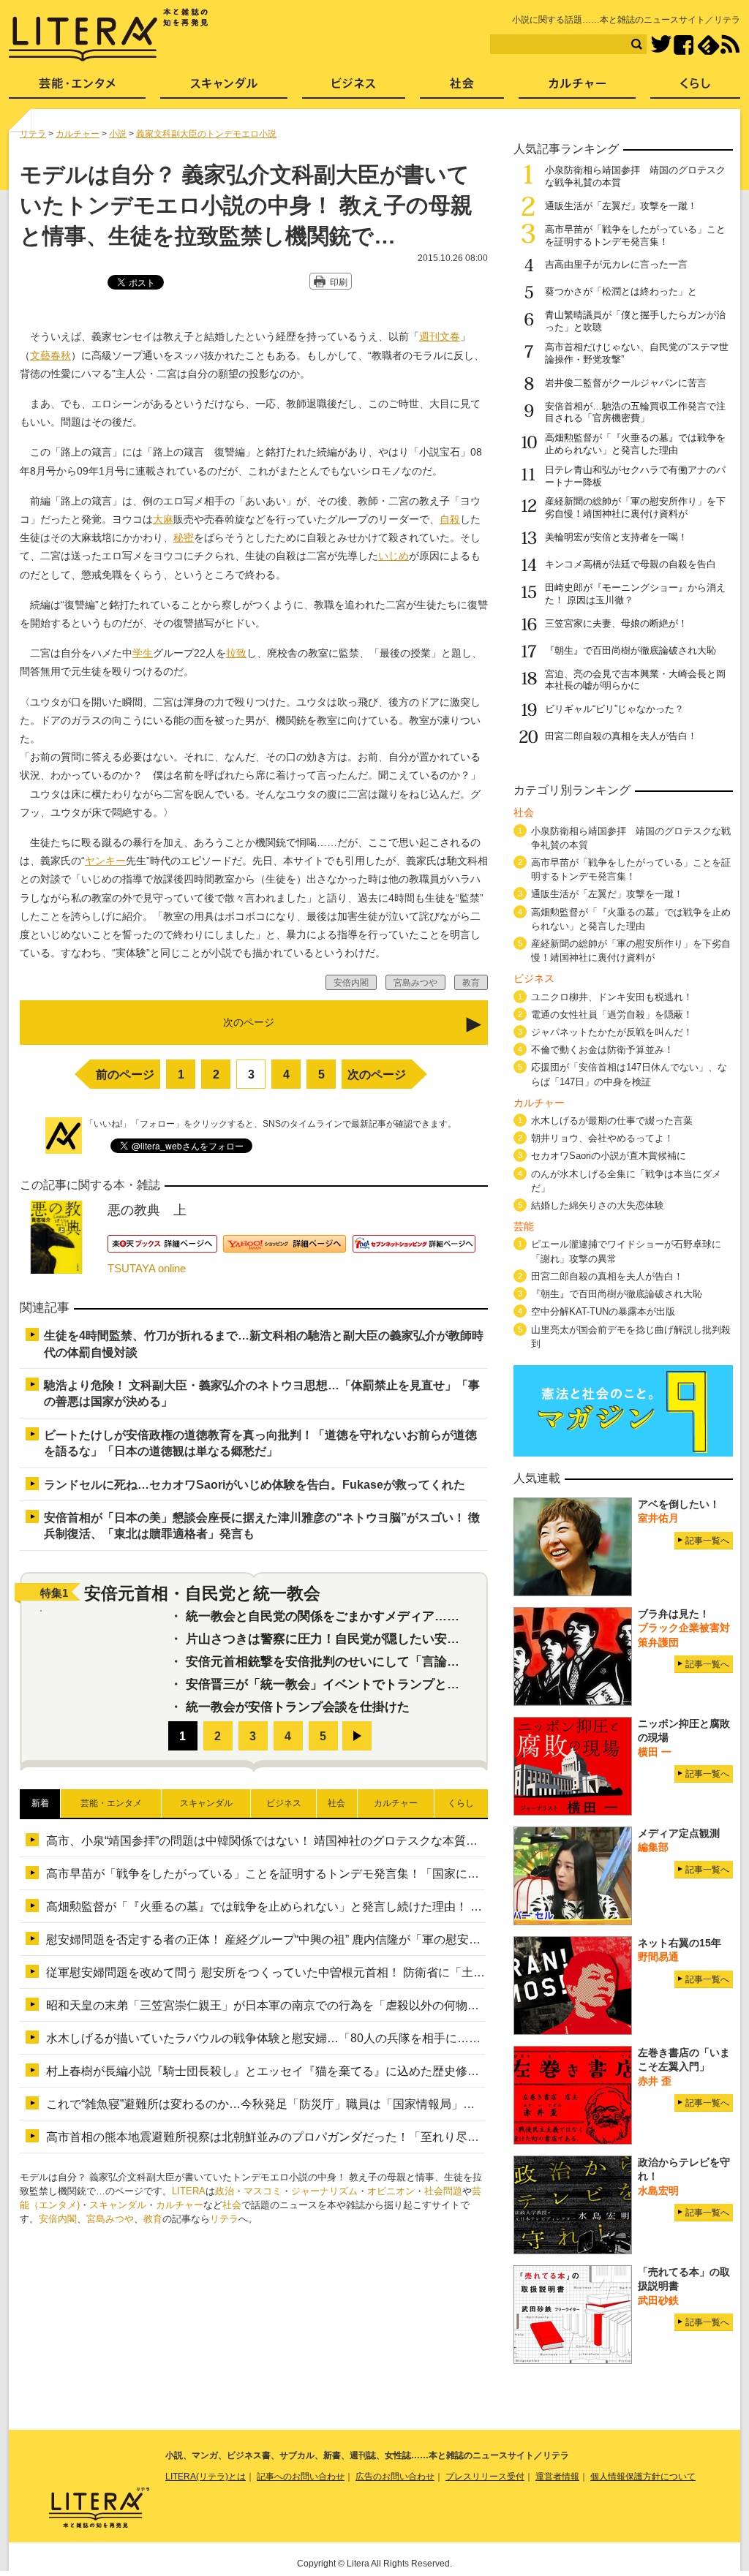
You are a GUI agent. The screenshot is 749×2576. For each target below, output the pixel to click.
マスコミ (263, 2191)
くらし (695, 88)
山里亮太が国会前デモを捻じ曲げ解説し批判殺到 (631, 1337)
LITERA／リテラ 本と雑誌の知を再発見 (109, 35)
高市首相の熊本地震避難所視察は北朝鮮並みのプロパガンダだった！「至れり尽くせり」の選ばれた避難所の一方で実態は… (374, 2137)
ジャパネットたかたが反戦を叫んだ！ (612, 1032)
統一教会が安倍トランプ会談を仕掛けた (298, 1707)
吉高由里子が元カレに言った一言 (616, 264)
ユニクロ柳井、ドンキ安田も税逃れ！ (612, 997)
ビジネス (354, 88)
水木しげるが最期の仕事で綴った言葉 (612, 1121)
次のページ (377, 1074)
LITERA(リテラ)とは (206, 2477)
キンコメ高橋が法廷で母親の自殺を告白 (631, 564)
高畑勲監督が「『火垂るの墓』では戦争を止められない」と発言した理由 (635, 444)
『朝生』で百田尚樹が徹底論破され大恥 (631, 650)
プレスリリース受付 (485, 2477)
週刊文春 (440, 336)
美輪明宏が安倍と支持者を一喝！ (616, 537)
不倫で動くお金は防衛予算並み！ (602, 1050)
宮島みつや (110, 2219)
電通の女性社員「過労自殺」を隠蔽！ (612, 1015)
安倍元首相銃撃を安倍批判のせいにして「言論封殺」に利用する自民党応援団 (403, 1662)
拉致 (236, 653)
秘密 (184, 537)
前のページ (125, 1074)
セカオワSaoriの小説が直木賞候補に (609, 1156)
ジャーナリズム (324, 2191)
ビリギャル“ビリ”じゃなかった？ (614, 709)
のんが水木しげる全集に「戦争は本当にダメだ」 (626, 1181)
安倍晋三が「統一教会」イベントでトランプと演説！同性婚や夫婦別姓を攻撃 (403, 1684)
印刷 (339, 282)
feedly (708, 45)
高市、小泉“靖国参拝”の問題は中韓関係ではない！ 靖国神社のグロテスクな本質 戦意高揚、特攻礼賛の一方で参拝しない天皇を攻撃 (396, 1841)
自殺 (450, 519)
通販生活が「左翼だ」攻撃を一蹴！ (621, 206)
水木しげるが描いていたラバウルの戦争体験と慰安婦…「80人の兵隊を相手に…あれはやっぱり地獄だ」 (322, 2038)
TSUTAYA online (147, 1268)
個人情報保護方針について (643, 2477)
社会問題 (443, 2191)
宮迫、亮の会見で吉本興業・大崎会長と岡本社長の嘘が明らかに (635, 680)
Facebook (684, 45)
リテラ (224, 2219)
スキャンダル (118, 2205)
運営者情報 (557, 2477)
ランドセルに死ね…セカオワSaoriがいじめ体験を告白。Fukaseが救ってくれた (255, 1485)
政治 (225, 2191)
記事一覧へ (707, 1541)
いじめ (394, 556)
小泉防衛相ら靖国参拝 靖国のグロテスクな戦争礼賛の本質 (631, 838)
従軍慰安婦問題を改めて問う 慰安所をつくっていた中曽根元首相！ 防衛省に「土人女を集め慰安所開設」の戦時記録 (353, 1972)
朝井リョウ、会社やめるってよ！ (602, 1138)
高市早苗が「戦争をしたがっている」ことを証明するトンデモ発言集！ (635, 235)
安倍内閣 (58, 2219)
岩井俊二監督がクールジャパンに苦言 (626, 383)
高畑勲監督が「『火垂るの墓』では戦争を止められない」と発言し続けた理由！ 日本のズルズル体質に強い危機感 (346, 1907)
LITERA (189, 2191)
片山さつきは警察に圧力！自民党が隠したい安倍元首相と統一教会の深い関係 (403, 1639)
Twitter (661, 45)
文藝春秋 (50, 355)
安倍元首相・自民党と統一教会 (202, 1593)
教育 (153, 2219)
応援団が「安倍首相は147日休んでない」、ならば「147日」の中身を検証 (629, 1074)
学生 (143, 653)
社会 (232, 2205)
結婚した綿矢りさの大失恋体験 (598, 1205)
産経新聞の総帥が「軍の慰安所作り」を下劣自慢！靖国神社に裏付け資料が (635, 507)
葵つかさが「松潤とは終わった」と (621, 291)
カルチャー (180, 2205)
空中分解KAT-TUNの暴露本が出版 (603, 1311)
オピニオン (391, 2191)
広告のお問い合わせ (395, 2477)
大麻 (163, 519)
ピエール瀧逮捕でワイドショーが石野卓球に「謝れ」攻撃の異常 (626, 1251)
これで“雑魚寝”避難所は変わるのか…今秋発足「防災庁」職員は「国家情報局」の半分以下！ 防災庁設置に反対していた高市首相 (385, 2104)
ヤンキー (105, 861)
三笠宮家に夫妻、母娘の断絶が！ (616, 623)
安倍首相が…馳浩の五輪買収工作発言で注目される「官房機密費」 (635, 412)
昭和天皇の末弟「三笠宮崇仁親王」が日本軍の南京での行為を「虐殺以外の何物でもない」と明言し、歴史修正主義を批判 (368, 2005)
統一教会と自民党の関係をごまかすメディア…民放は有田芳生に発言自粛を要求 (410, 1616)
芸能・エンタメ (77, 88)
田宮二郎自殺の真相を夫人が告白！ (621, 736)
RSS (730, 45)
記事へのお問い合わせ (301, 2477)
